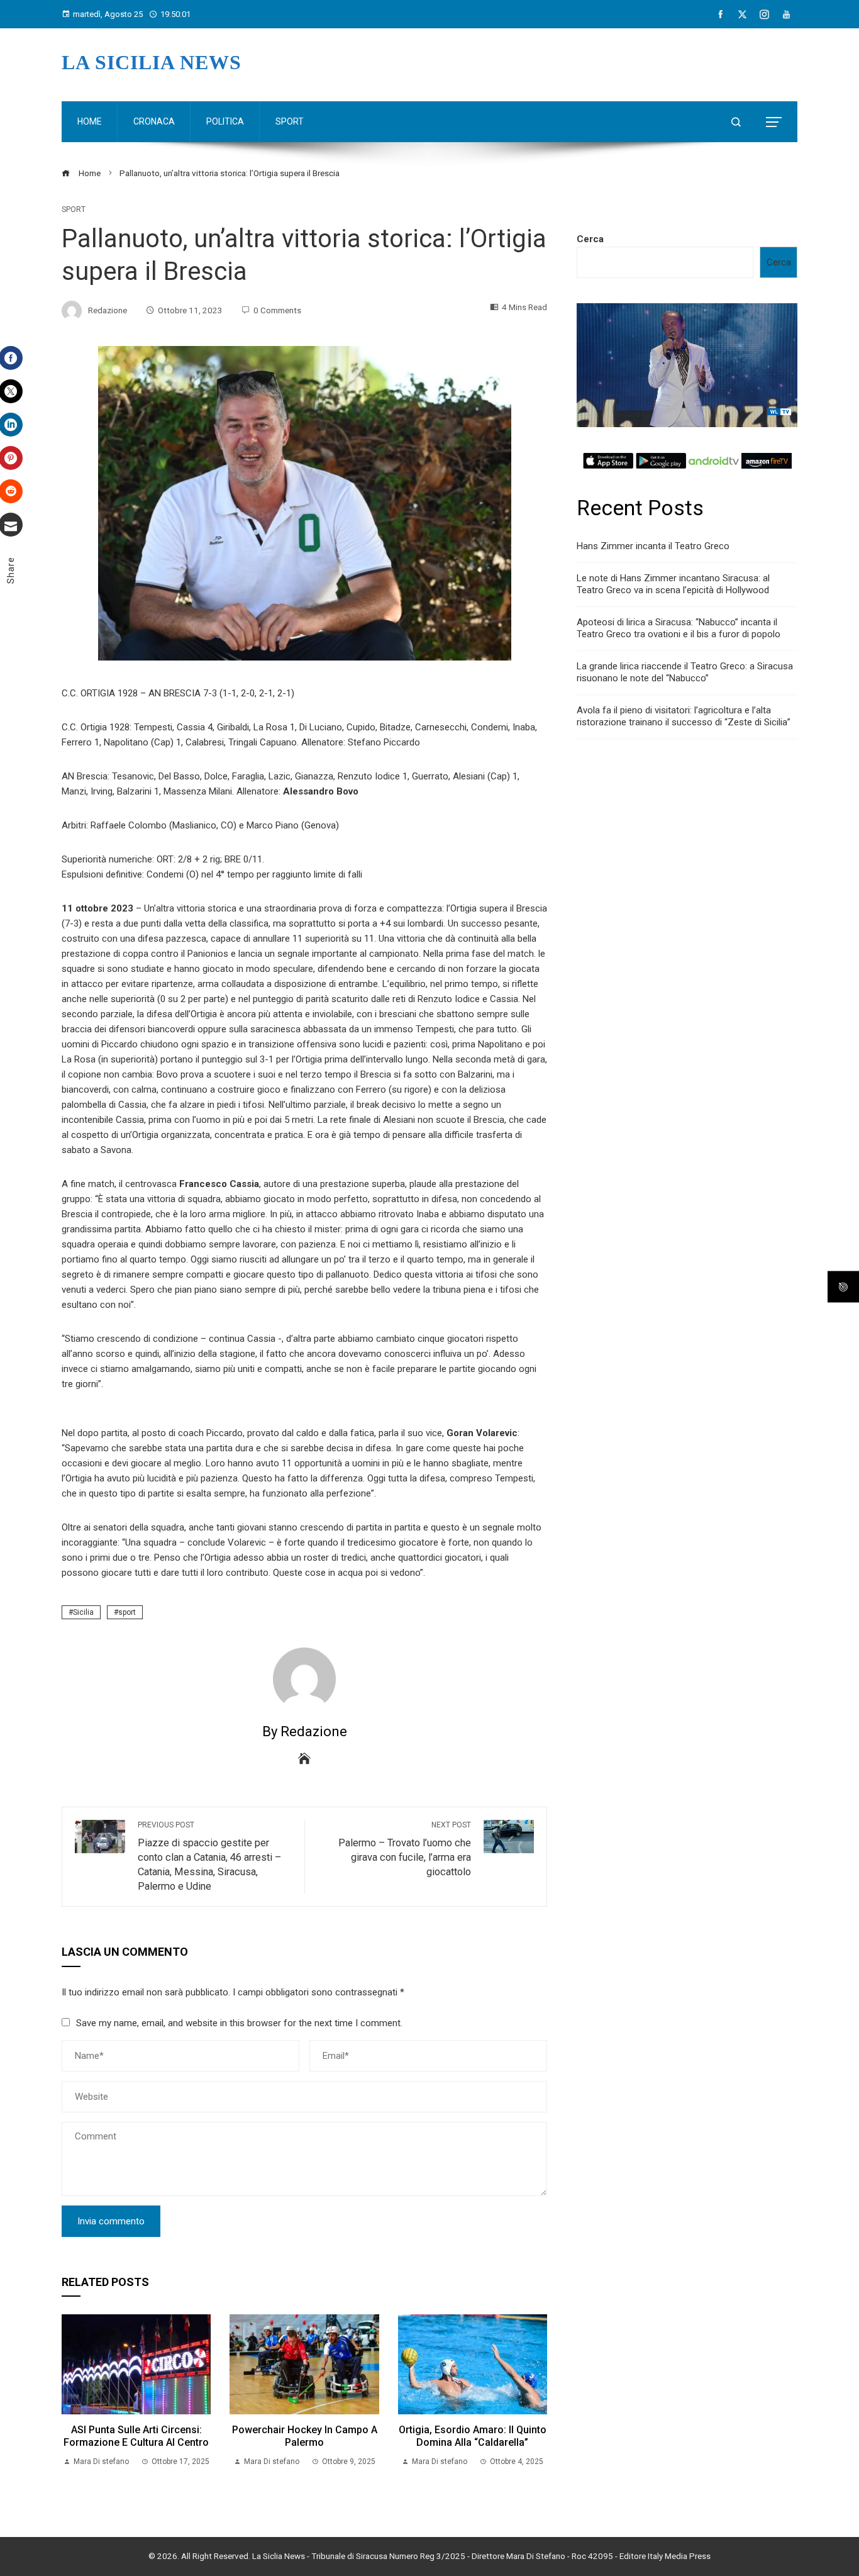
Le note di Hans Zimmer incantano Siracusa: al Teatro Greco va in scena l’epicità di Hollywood (673, 584)
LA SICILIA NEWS (152, 62)
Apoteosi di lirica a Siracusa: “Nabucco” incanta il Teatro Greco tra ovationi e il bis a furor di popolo (679, 628)
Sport (74, 209)
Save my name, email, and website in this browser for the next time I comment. (239, 2023)
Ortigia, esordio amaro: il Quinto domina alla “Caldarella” (473, 2436)
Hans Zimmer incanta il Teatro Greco (653, 546)
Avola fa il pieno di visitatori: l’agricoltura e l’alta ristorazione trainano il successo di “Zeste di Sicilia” (684, 716)
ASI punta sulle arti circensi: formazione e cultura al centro (136, 2436)
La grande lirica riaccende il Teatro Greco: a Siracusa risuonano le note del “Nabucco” (685, 672)
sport (127, 1612)
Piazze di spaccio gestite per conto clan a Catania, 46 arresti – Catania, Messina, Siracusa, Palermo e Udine (209, 1856)
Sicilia (83, 1612)
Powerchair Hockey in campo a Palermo (305, 2436)
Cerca (590, 239)
